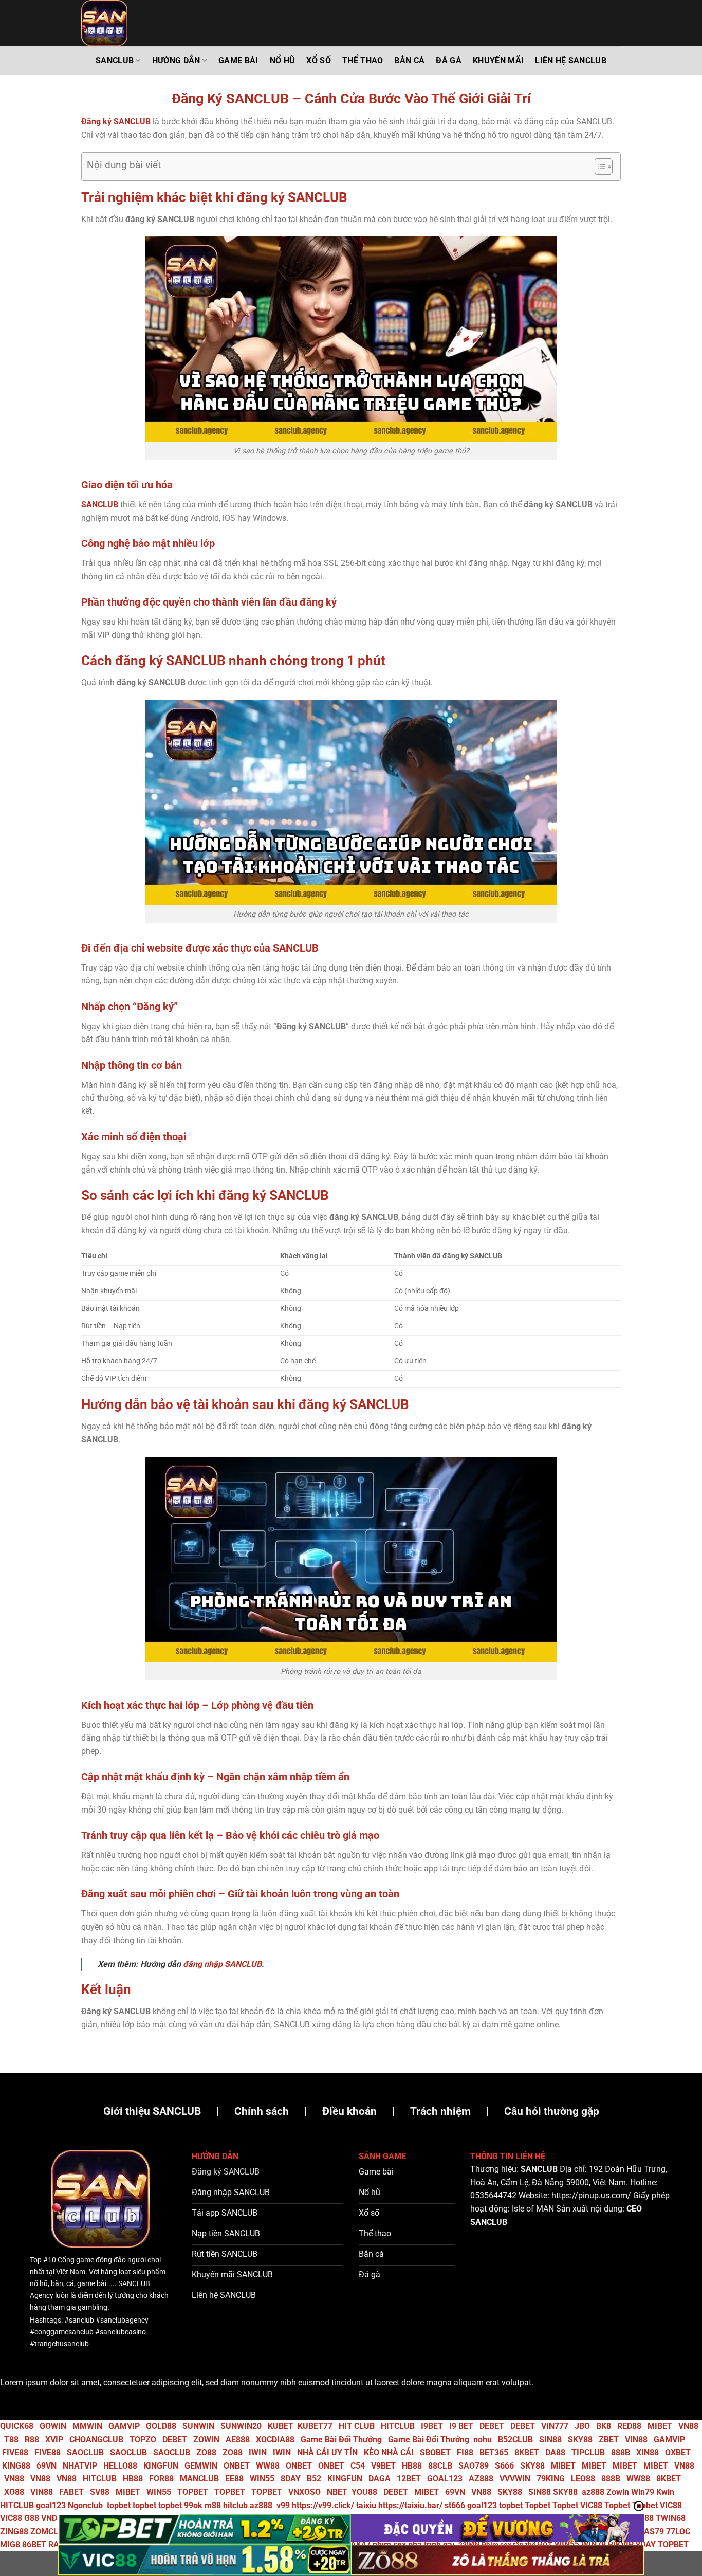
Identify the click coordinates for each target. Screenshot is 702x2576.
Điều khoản (349, 2111)
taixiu (366, 2505)
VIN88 (636, 2440)
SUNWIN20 (241, 2426)
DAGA (380, 2479)
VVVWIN (515, 2479)
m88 (213, 2505)
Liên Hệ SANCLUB (571, 60)
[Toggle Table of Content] (598, 167)
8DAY (291, 2479)
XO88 (14, 2492)
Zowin (618, 2492)
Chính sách (262, 2111)
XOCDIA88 (275, 2440)
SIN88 (550, 2440)
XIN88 (648, 2452)
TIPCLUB (588, 2452)
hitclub (235, 2505)
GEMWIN (201, 2466)
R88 (32, 2440)
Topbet (538, 2505)
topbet (119, 2505)
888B (621, 2452)
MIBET (660, 2426)
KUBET (281, 2426)
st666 (455, 2505)
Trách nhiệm (440, 2111)
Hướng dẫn (176, 60)
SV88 (100, 2492)
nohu (483, 2440)
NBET (337, 2492)
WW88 (268, 2466)
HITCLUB (398, 2426)
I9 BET (461, 2426)
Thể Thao (363, 60)
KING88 (16, 2466)
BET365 (494, 2452)
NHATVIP (80, 2466)
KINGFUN (161, 2466)
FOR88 (161, 2479)
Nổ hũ (283, 60)
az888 (593, 2492)
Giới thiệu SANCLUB (152, 2111)
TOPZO (143, 2440)
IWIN (258, 2452)
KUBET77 (315, 2426)
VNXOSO (304, 2492)
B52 (314, 2479)
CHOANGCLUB (96, 2440)
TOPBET (193, 2492)
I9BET (432, 2426)
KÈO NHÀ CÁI (388, 2452)
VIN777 (555, 2426)
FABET (71, 2492)
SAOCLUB (85, 2452)
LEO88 (583, 2479)
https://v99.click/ (323, 2505)
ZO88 (206, 2452)
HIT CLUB (357, 2426)
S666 (504, 2466)
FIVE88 (15, 2452)
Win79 (643, 2492)
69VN (47, 2466)
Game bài (238, 60)
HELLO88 (120, 2466)
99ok (193, 2505)
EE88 (234, 2479)
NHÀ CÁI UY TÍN (327, 2452)
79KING (551, 2479)
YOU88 (364, 2492)
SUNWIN (198, 2426)
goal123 (51, 2505)
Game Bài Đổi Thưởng (341, 2440)
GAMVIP (124, 2426)
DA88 (555, 2452)
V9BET (383, 2466)
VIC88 (591, 2505)
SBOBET (435, 2452)
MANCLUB (199, 2479)
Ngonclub (85, 2505)
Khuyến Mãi (498, 60)
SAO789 (474, 2466)
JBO (582, 2426)
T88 (11, 2440)
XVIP (54, 2440)
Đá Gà (449, 60)
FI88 (465, 2452)
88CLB (440, 2466)
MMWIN (87, 2426)
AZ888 (481, 2479)
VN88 (688, 2426)
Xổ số (319, 60)
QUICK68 (17, 2426)
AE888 (238, 2440)
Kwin (665, 2492)
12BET (409, 2479)
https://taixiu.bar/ (410, 2505)
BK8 (604, 2426)
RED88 (629, 2426)
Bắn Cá (409, 60)
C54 (358, 2466)
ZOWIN (206, 2440)
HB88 (412, 2466)
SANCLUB (115, 60)
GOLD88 (161, 2426)
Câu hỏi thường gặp (552, 2111)
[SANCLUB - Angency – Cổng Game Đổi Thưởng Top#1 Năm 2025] (133, 23)
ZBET (609, 2440)
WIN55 (262, 2479)
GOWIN (53, 2426)
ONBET (237, 2466)
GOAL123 (445, 2479)
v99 (283, 2505)
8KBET (527, 2452)
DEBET (492, 2426)
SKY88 (580, 2440)
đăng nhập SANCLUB (222, 1964)
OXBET (678, 2452)
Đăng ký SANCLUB (116, 122)
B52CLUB (515, 2440)
